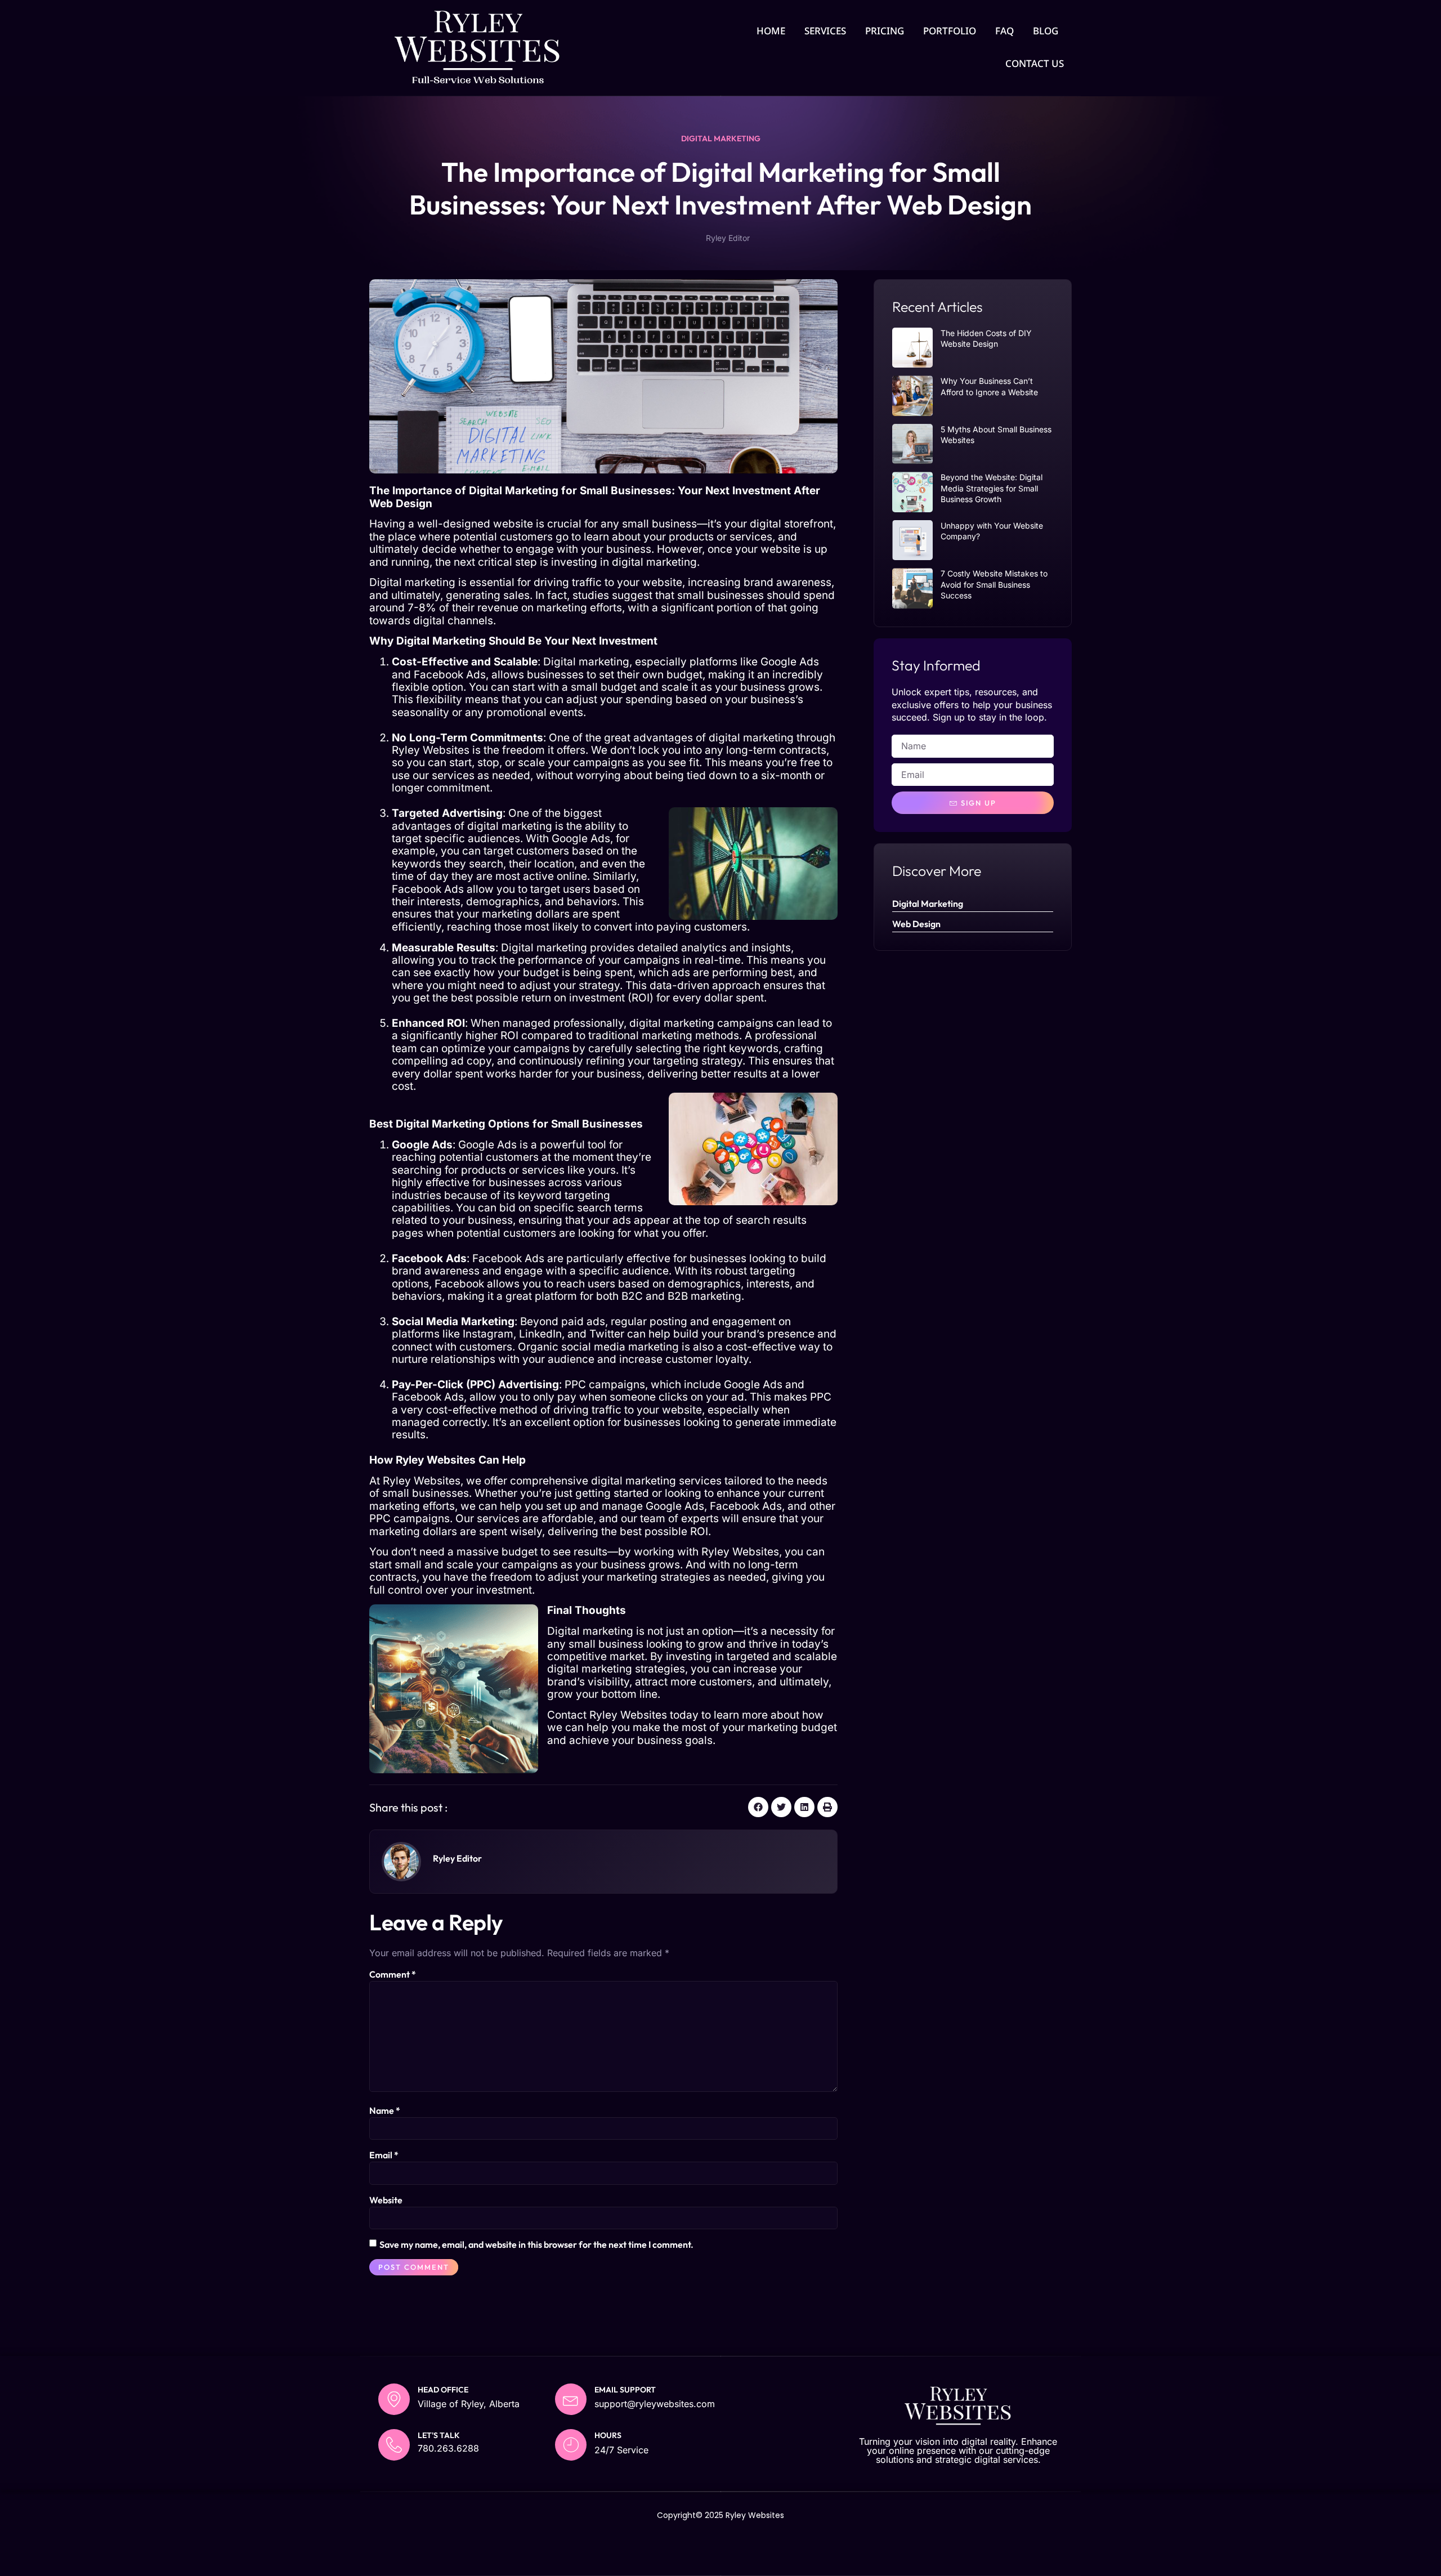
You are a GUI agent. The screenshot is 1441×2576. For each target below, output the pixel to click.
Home (771, 31)
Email (384, 2155)
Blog (1046, 31)
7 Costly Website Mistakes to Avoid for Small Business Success (994, 584)
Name (385, 2110)
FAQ (1004, 31)
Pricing (885, 31)
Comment (393, 1974)
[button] (758, 1807)
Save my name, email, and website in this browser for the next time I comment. (536, 2244)
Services (825, 31)
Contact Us (1035, 63)
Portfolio (950, 31)
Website (386, 2200)
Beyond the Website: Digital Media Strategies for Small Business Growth (992, 488)
